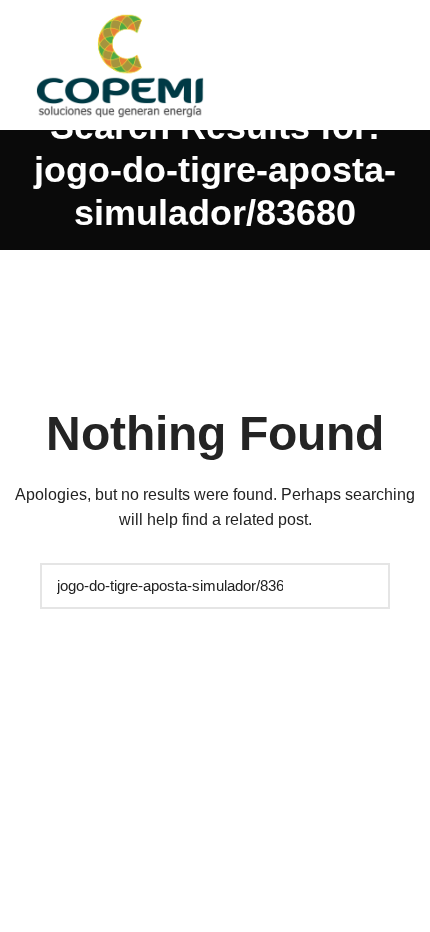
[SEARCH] (365, 586)
